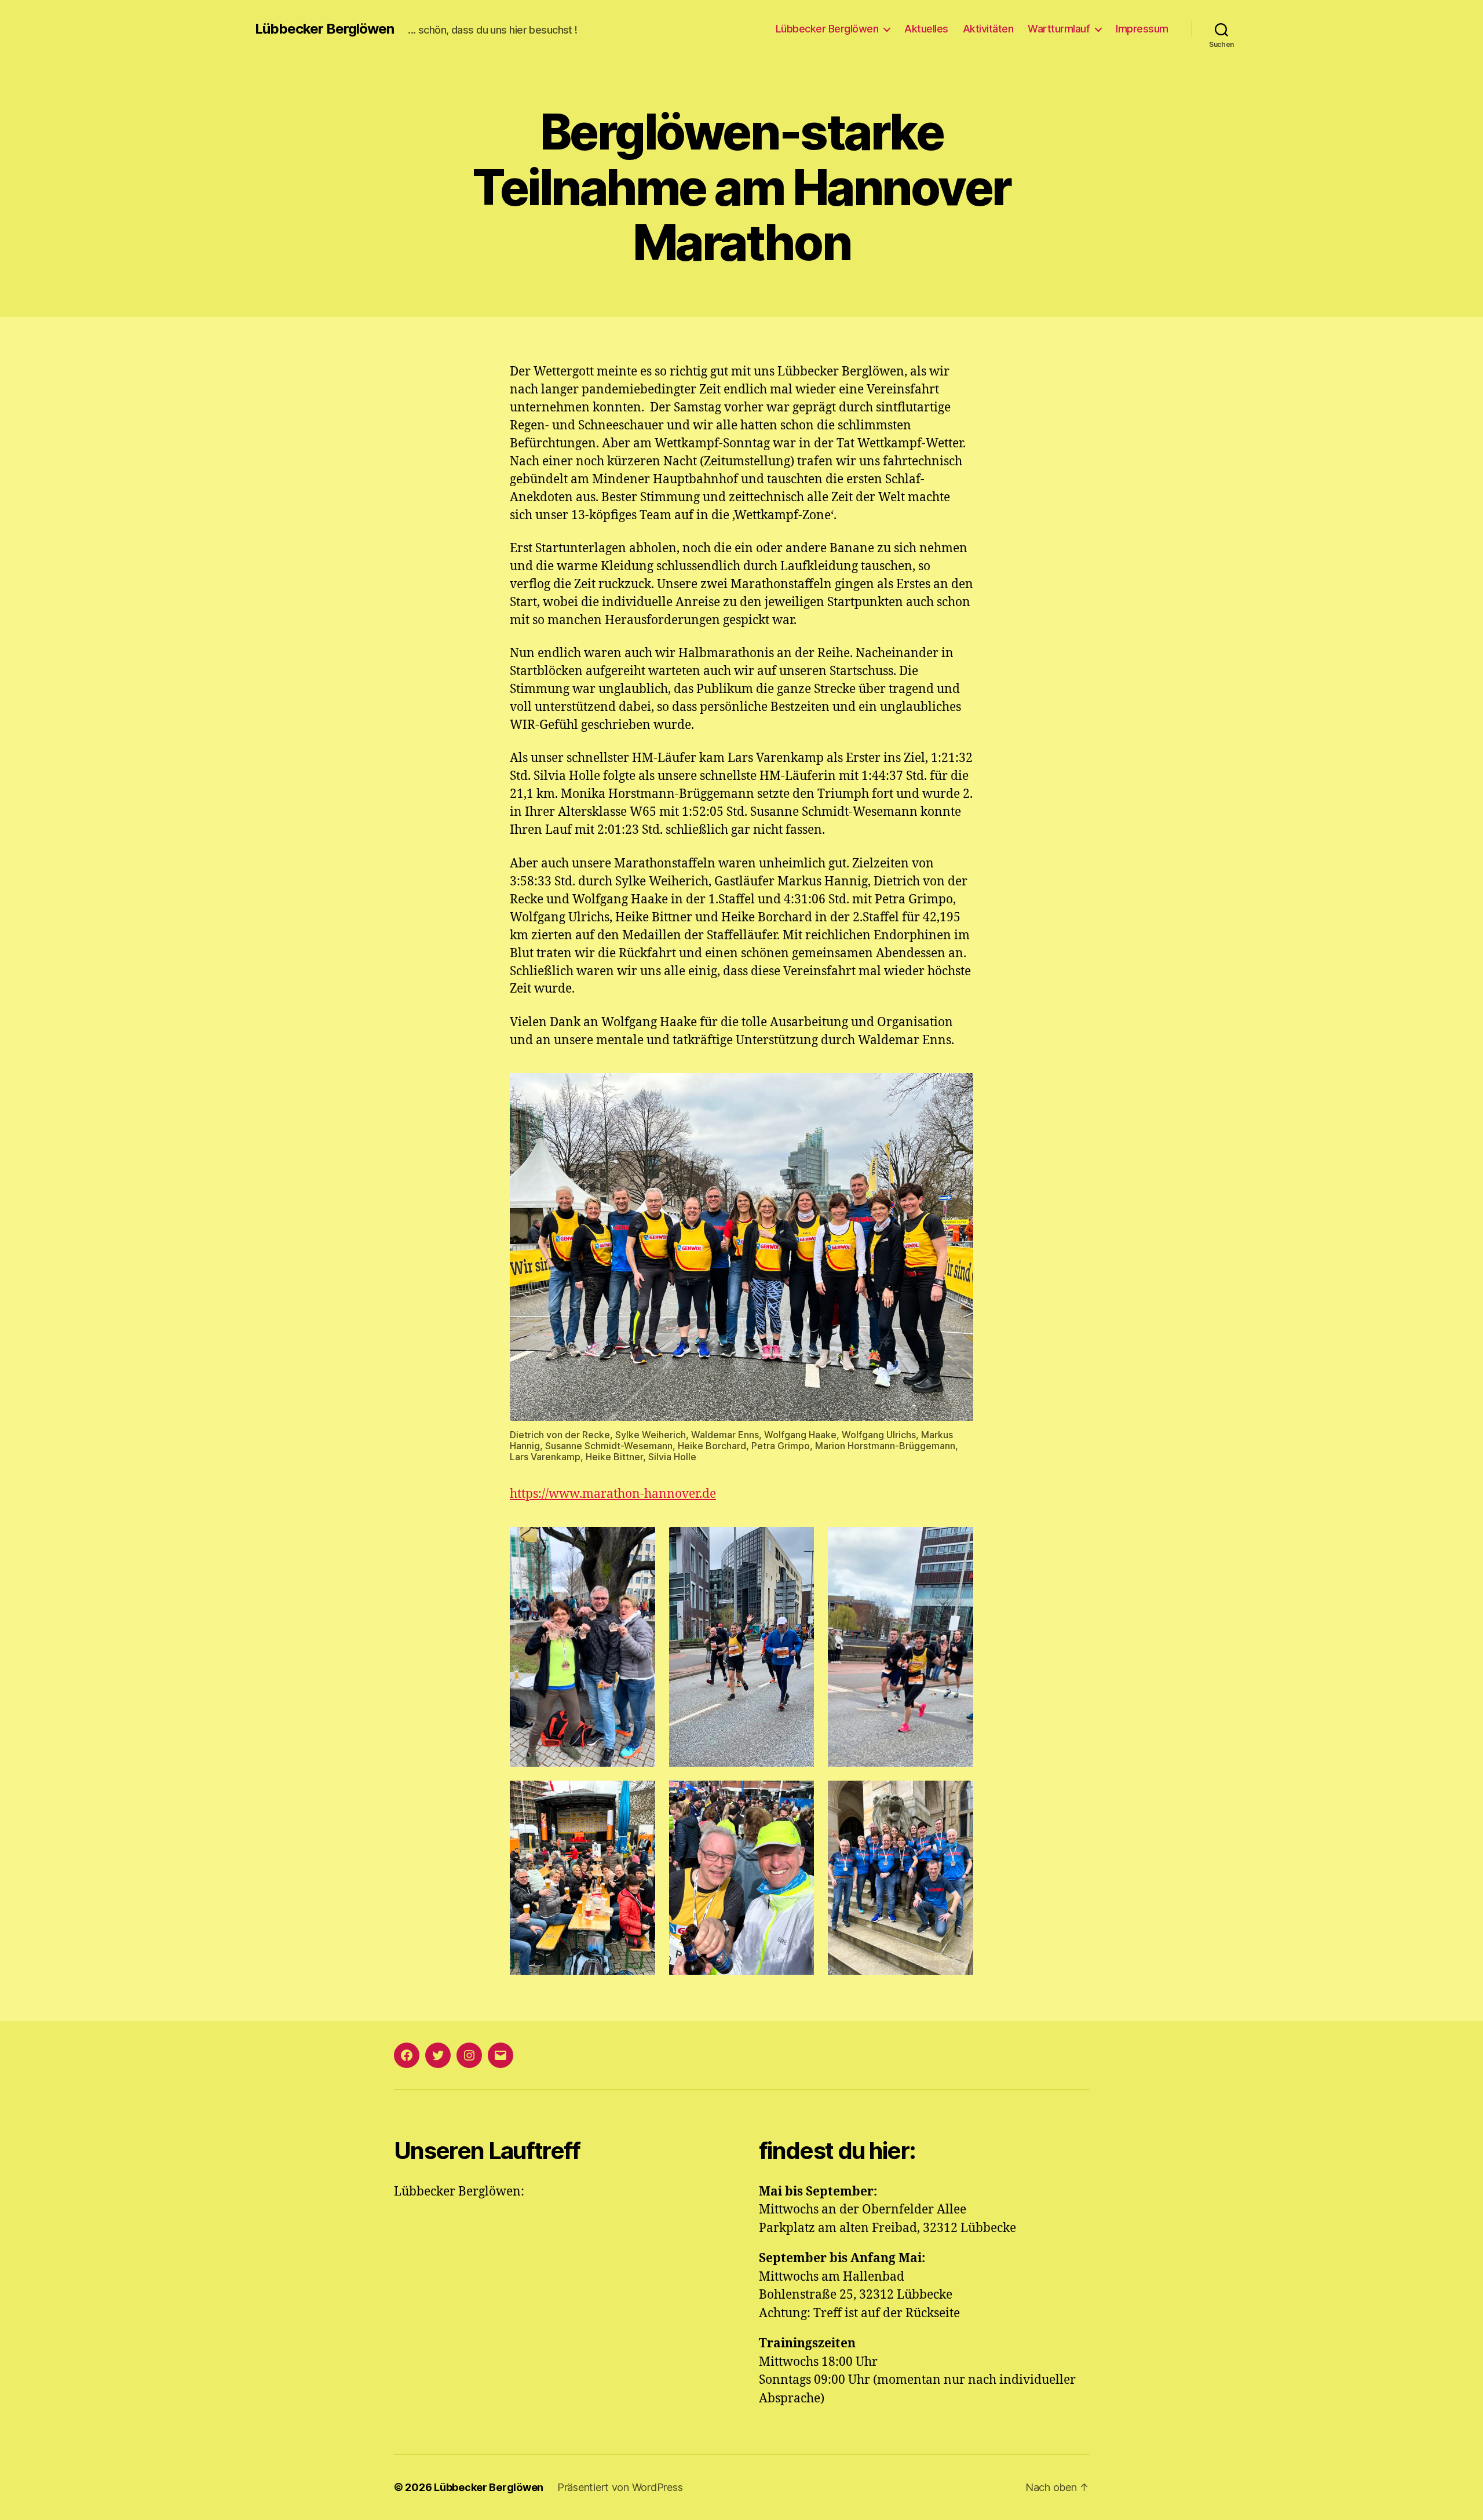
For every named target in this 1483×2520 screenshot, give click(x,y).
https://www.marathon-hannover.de (613, 1494)
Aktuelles (926, 29)
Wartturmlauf (1059, 29)
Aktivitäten (988, 29)
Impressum (1142, 29)
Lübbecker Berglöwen (324, 29)
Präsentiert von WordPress (620, 2487)
